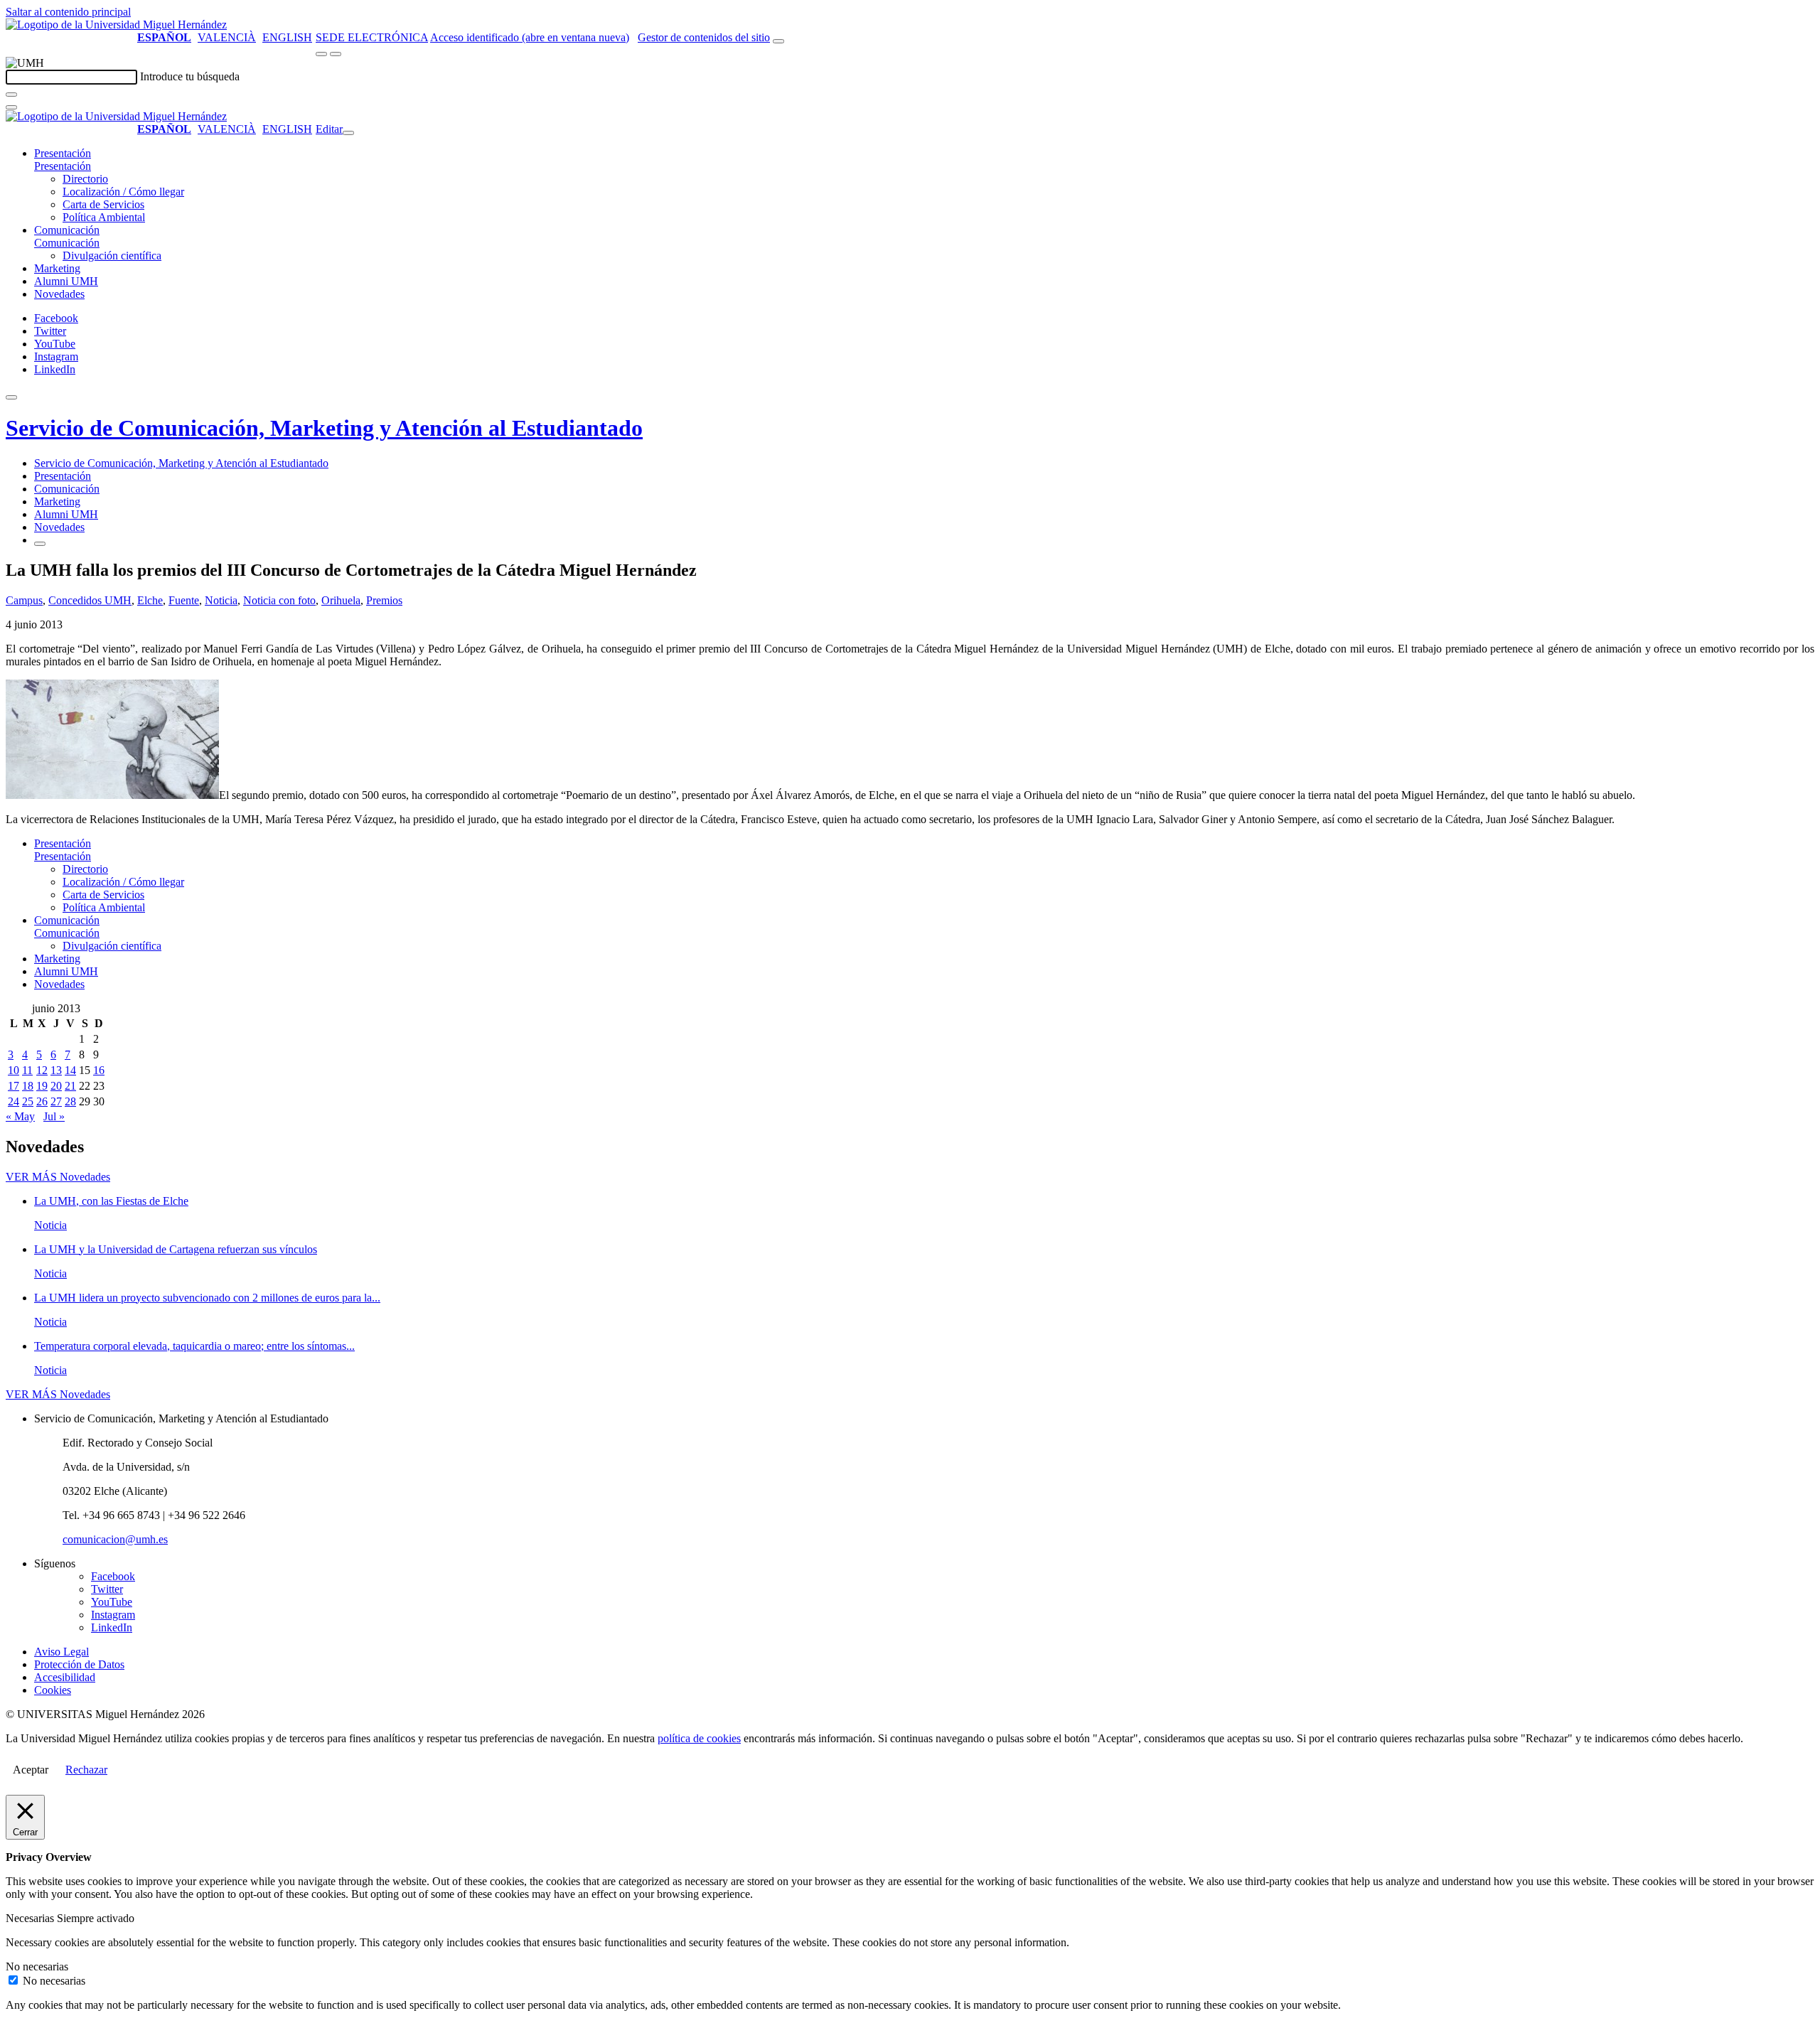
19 (42, 1086)
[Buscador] (778, 41)
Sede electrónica (372, 37)
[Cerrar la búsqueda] (11, 107)
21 (70, 1086)
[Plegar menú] (348, 133)
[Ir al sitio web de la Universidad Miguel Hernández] (116, 25)
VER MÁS (58, 1177)
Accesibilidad (65, 1677)
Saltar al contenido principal (68, 12)
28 (70, 1101)
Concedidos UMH (90, 600)
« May (20, 1116)
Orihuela (341, 600)
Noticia (221, 600)
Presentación (63, 153)
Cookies (53, 1690)
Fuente (184, 600)
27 (56, 1101)
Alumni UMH (66, 281)
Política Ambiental (104, 217)
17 (14, 1086)
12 (42, 1070)
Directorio (85, 179)
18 (28, 1086)
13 (56, 1070)
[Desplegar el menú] (336, 54)
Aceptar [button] (31, 1770)
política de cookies (699, 1738)
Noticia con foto (279, 600)
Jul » (54, 1116)
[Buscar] (11, 95)
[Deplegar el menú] (40, 544)
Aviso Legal (61, 1652)
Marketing (57, 268)
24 (14, 1101)
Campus (24, 600)
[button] (63, 166)
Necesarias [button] (31, 1918)
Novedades (59, 294)
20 (56, 1086)
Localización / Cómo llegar (123, 192)
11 (27, 1070)
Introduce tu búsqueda (190, 76)
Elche (150, 600)
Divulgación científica (112, 256)
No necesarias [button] (37, 1966)
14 (70, 1070)
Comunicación (67, 230)
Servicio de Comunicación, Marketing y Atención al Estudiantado (324, 428)
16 (99, 1070)
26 (42, 1101)
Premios (384, 600)
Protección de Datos (79, 1664)
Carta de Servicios (103, 204)
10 (14, 1070)
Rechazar (86, 1770)
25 (28, 1101)
